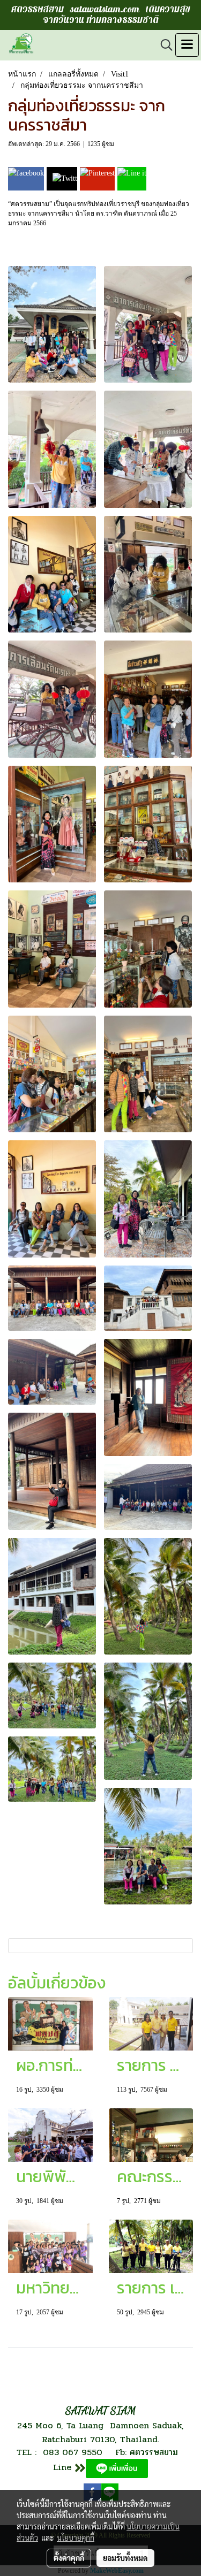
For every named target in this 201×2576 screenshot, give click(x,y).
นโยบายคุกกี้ (76, 2537)
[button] (163, 45)
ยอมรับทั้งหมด (125, 2558)
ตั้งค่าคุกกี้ (69, 2558)
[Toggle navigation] (187, 45)
